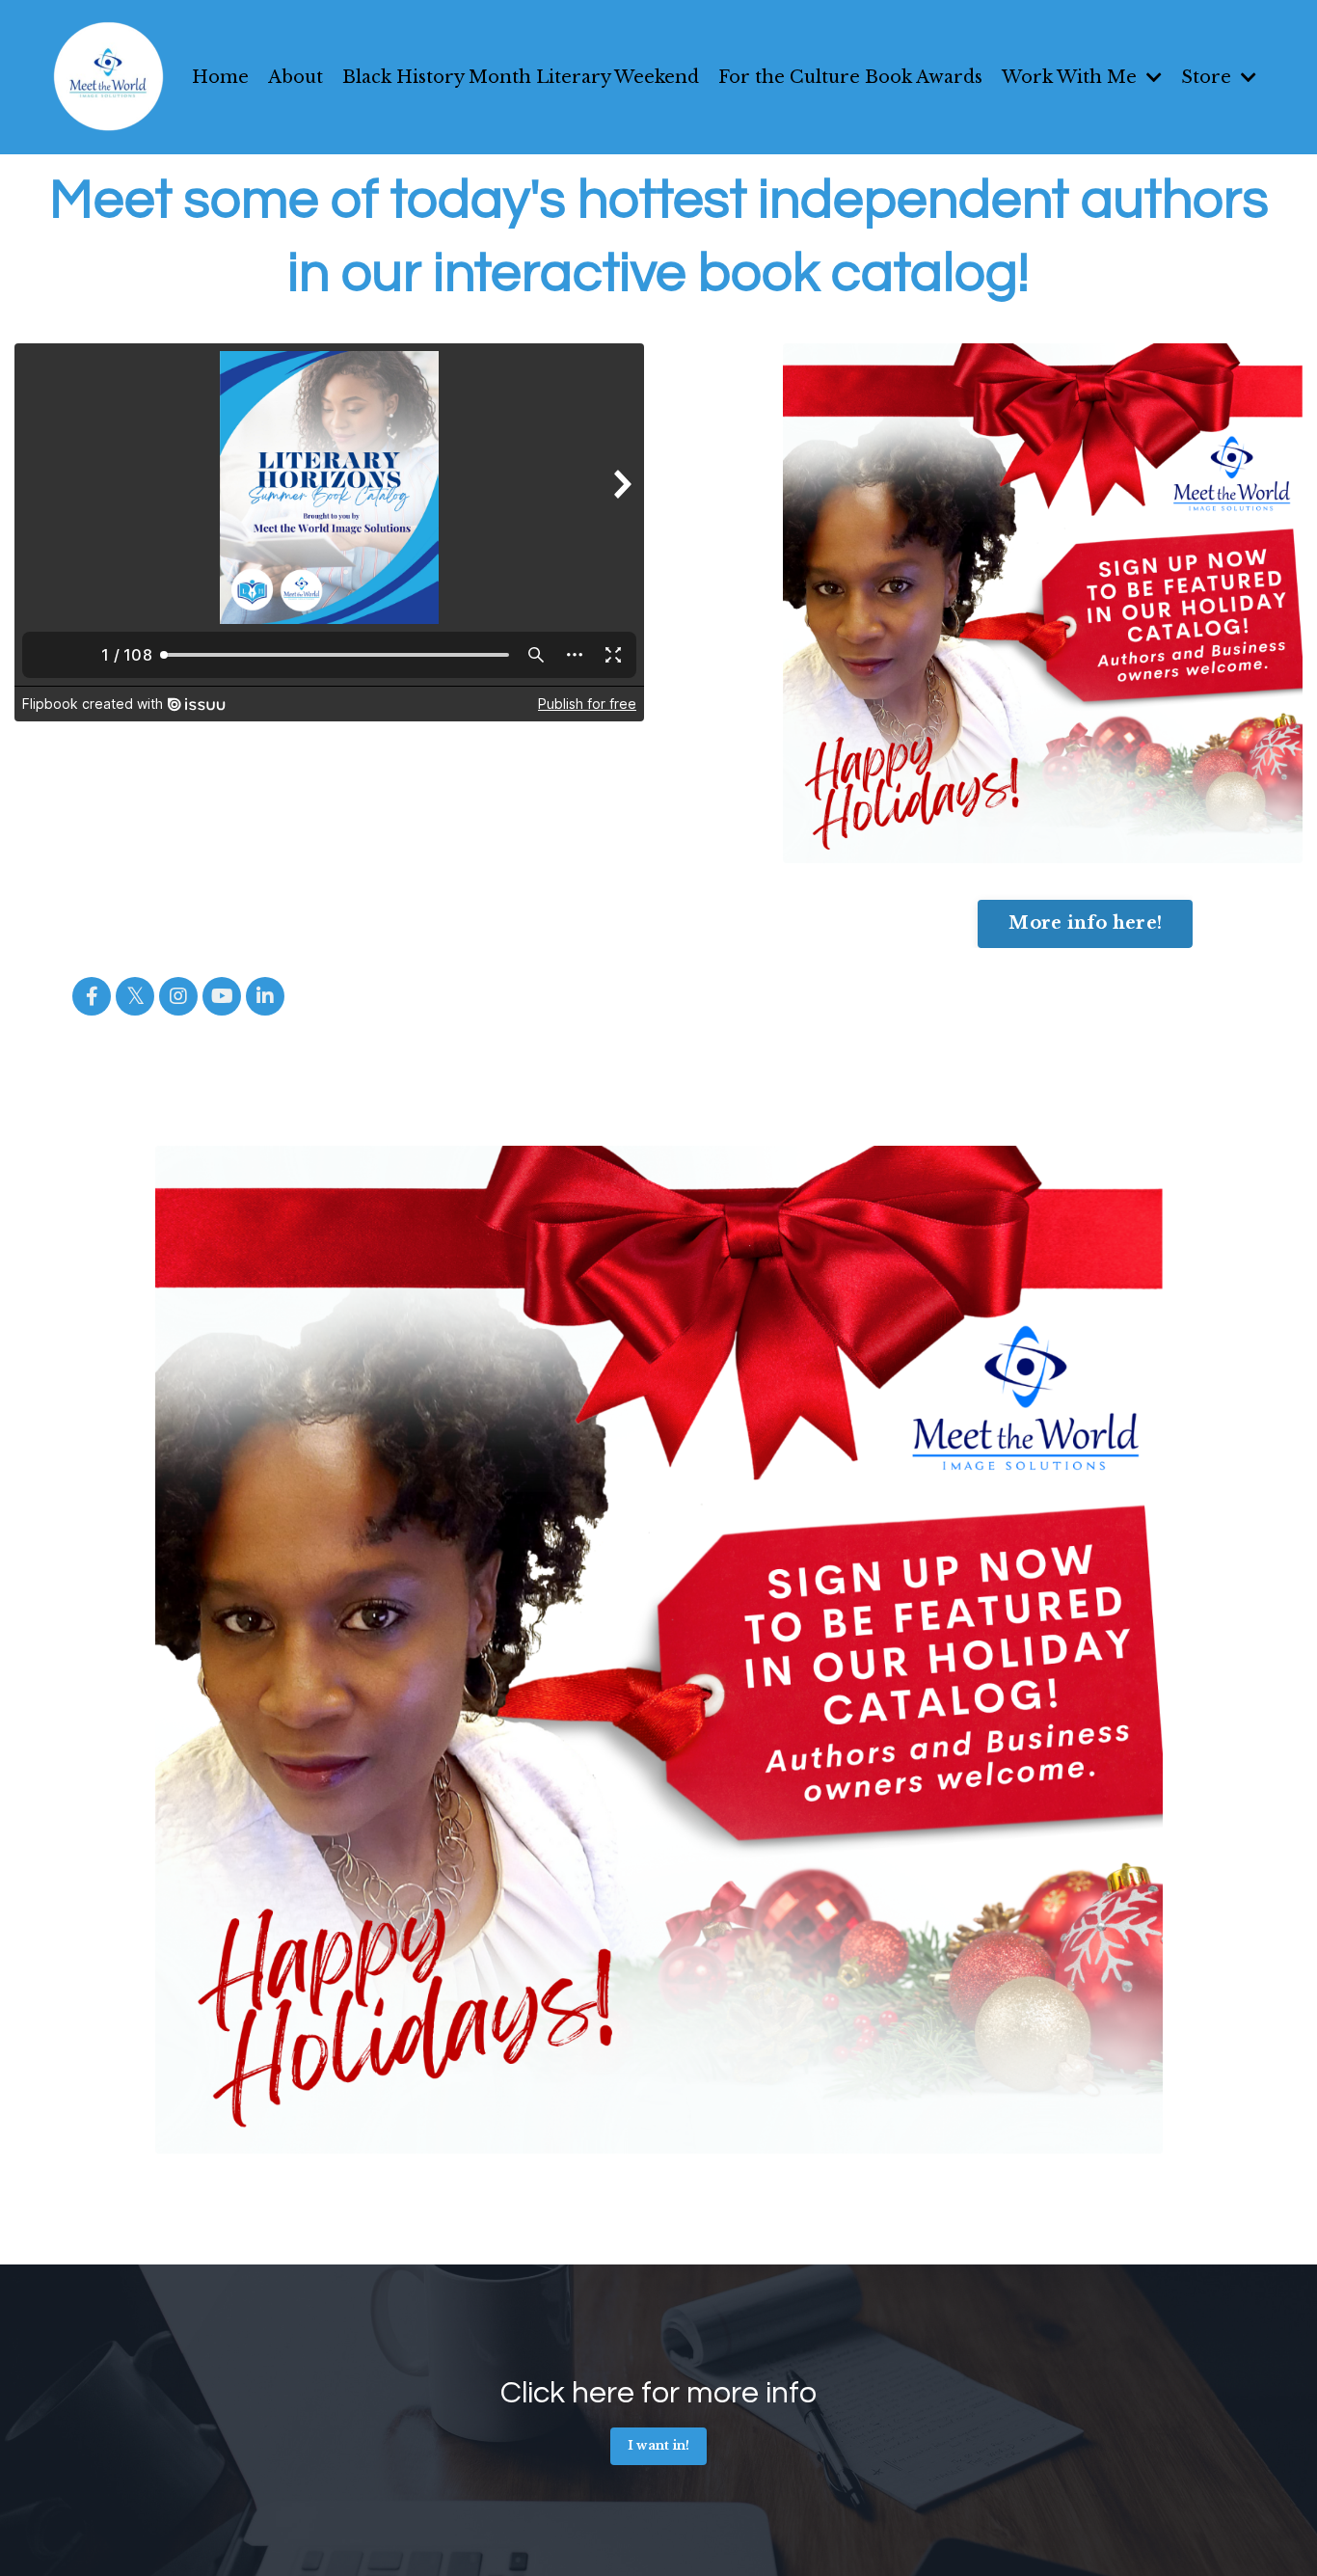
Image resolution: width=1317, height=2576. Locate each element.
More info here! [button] (1085, 923)
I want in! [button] (659, 2445)
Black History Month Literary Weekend (521, 77)
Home (220, 77)
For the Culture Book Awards (850, 77)
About (296, 77)
